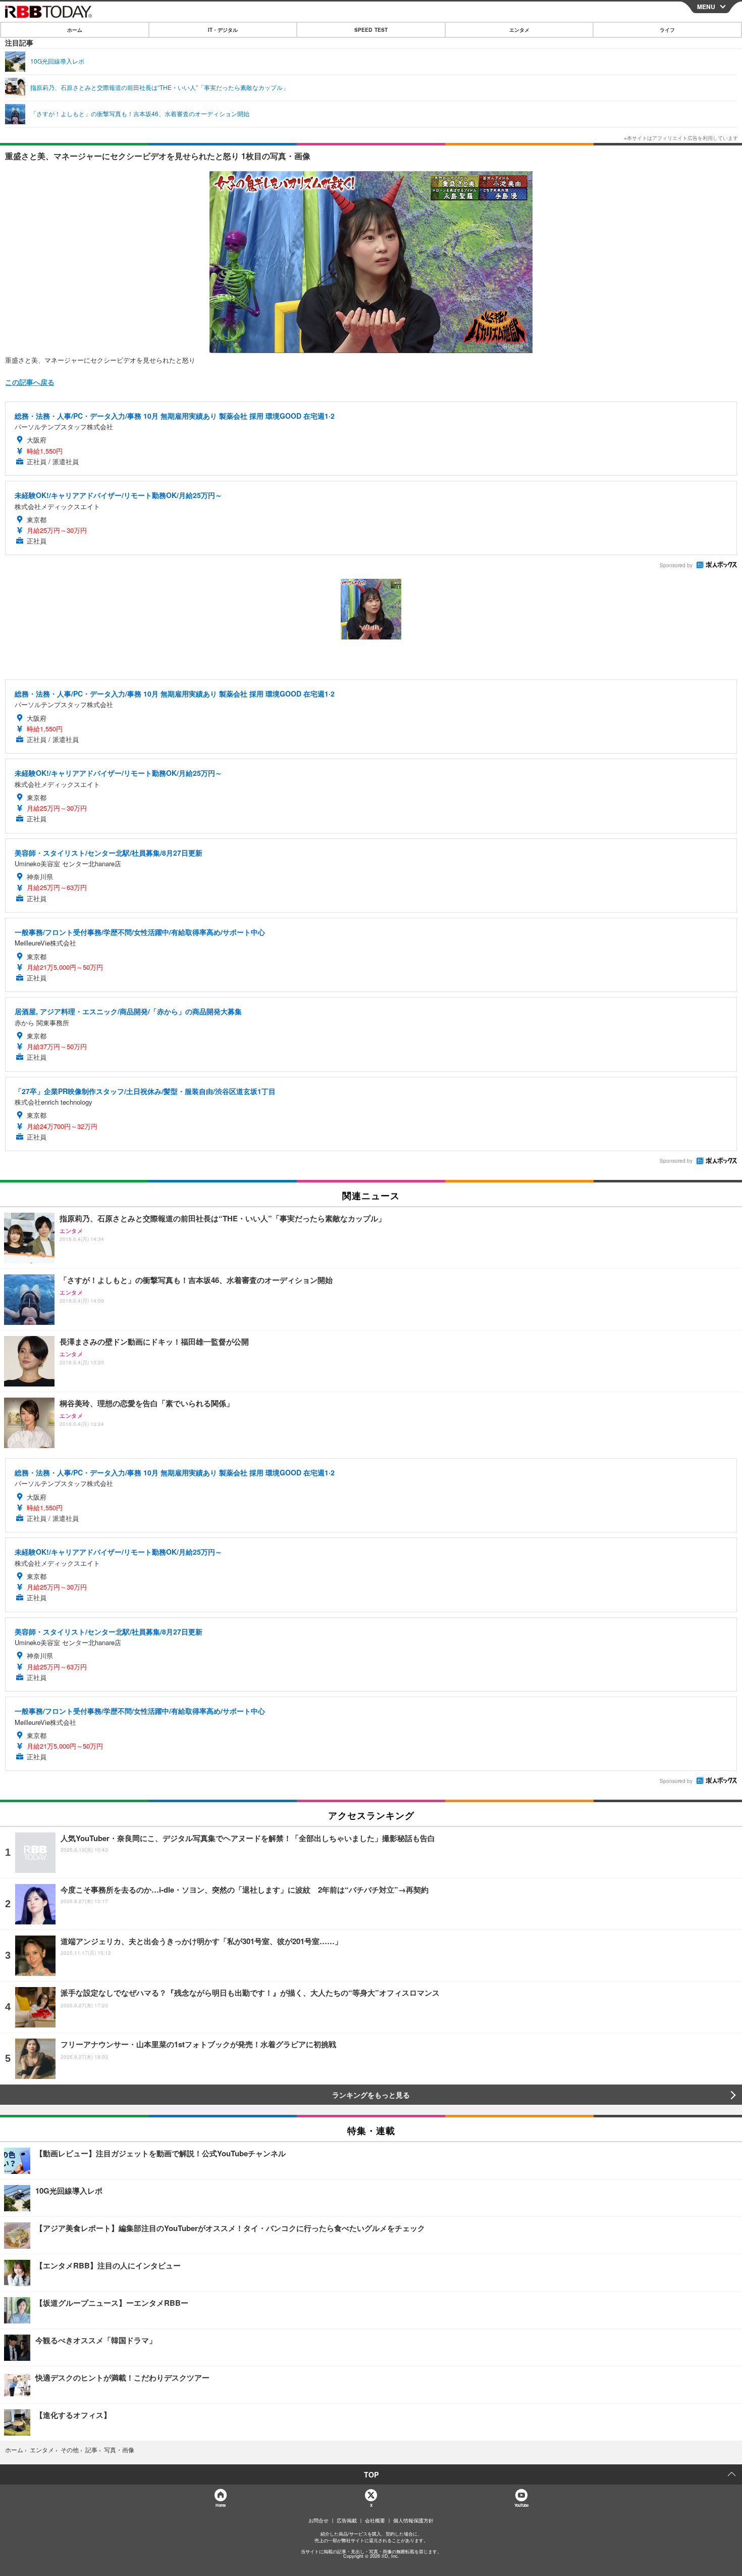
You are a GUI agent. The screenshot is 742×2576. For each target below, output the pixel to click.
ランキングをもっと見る (371, 2095)
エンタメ (519, 30)
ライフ (667, 30)
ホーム (75, 30)
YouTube (521, 2505)
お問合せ (319, 2520)
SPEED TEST (371, 30)
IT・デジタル (223, 30)
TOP (371, 2474)
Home (220, 2505)
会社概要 (375, 2520)
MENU (706, 7)
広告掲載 (347, 2520)
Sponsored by (676, 565)
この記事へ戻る (30, 382)
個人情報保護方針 (413, 2520)
